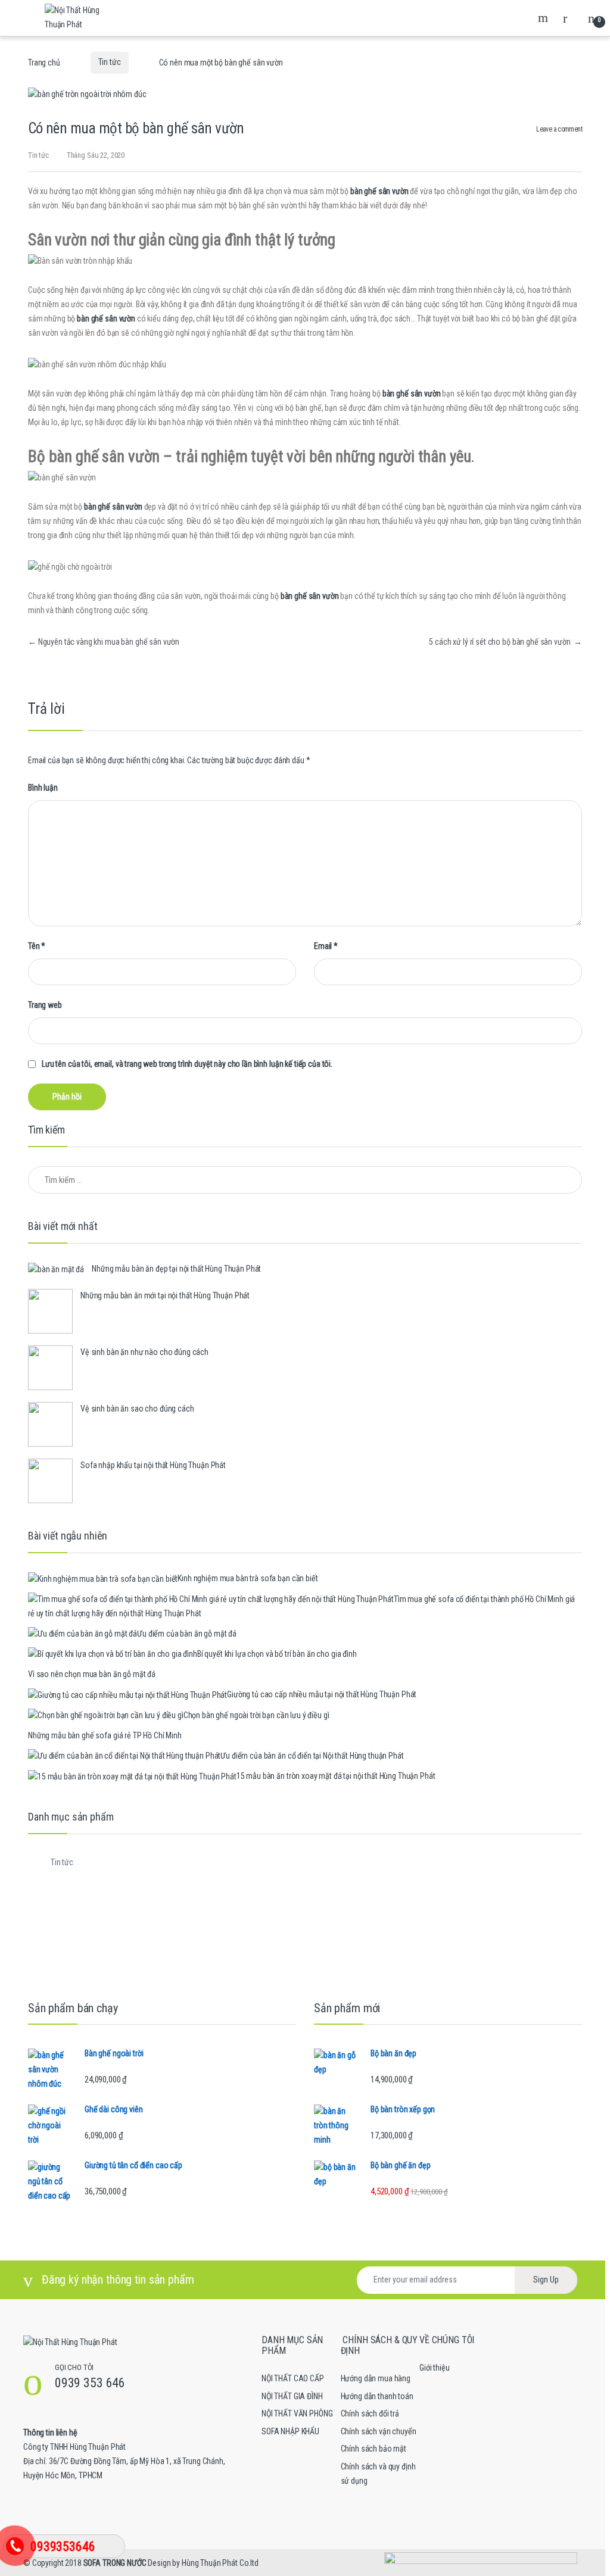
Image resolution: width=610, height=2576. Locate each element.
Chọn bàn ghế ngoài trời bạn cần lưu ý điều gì (256, 1715)
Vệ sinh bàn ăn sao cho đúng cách (137, 1409)
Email (326, 946)
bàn (389, 394)
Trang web (45, 1005)
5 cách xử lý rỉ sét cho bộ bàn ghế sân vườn (505, 642)
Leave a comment (559, 129)
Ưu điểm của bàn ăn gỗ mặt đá (187, 1634)
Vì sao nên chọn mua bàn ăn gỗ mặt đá (92, 1674)
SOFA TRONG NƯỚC (115, 2563)
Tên (37, 946)
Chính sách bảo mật (374, 2449)
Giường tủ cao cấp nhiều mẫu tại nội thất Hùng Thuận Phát (322, 1694)
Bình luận (43, 788)
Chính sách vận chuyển (379, 2431)
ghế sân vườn (418, 394)
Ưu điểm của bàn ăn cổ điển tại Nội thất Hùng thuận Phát (312, 1756)
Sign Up (546, 2280)
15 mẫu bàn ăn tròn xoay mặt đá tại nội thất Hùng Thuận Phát (336, 1776)
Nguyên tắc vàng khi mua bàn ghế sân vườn (104, 642)
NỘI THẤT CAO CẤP (293, 2378)
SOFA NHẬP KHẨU (290, 2431)
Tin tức (110, 62)
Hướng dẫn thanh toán (377, 2396)
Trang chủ (44, 62)
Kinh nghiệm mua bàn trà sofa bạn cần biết (248, 1578)
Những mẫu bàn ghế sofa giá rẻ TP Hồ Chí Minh (105, 1735)
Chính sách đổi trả (370, 2413)
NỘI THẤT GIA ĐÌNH (292, 2396)
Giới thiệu (435, 2368)
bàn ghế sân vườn (379, 191)
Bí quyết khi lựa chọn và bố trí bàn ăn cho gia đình (277, 1654)
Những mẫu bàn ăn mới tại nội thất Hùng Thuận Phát (165, 1295)
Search (544, 18)
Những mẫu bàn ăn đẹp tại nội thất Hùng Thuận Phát (176, 1269)
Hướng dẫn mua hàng (376, 2378)
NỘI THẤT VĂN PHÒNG (297, 2413)
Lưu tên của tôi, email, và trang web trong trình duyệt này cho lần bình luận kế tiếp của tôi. (187, 1064)
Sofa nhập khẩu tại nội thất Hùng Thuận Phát (153, 1465)
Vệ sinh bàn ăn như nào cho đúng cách (144, 1352)
